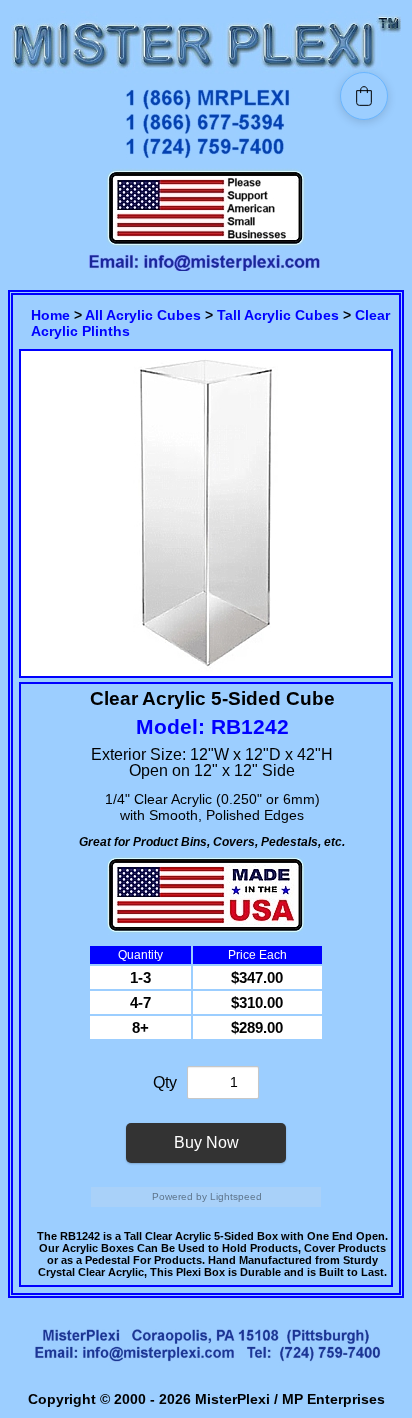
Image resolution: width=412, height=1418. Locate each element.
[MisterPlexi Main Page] (206, 71)
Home (50, 315)
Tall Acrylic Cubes (278, 315)
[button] (364, 96)
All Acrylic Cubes (143, 315)
